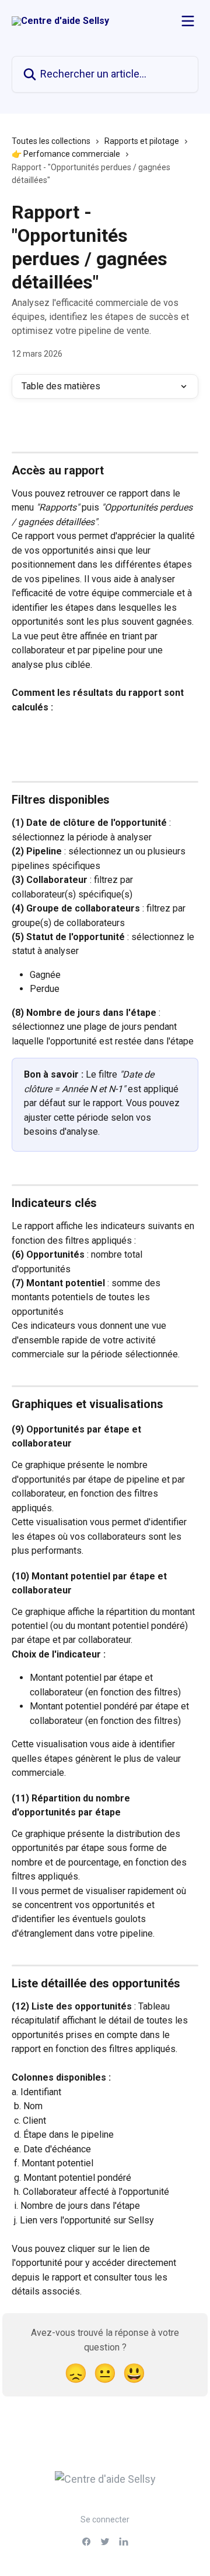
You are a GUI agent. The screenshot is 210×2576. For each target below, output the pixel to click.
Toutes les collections (51, 141)
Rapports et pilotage (142, 141)
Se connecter (105, 2519)
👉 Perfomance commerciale (66, 154)
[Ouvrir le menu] (188, 21)
